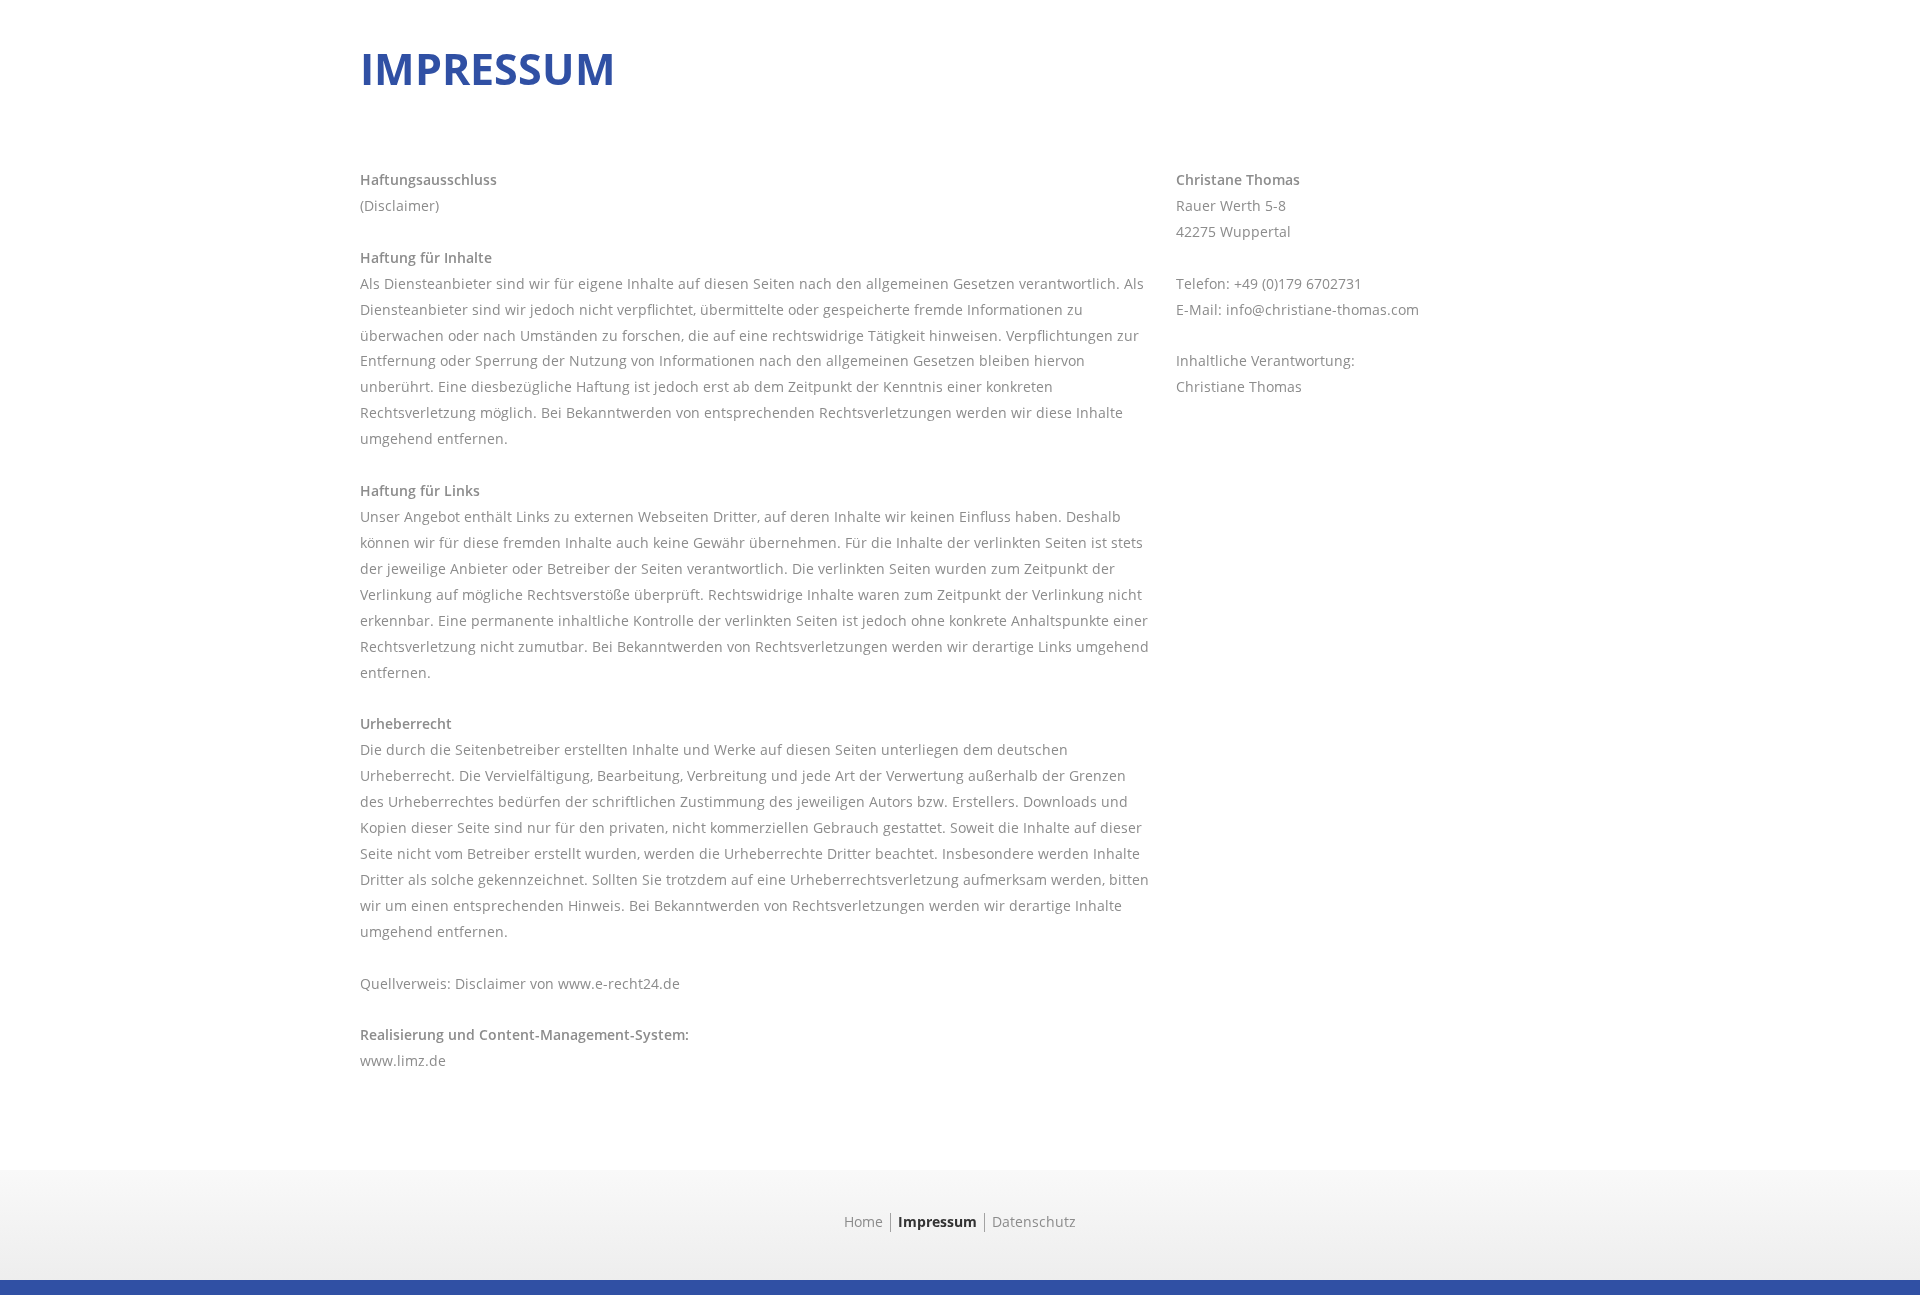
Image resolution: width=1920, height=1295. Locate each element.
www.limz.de (403, 1060)
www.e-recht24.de (619, 983)
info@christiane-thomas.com (1322, 309)
